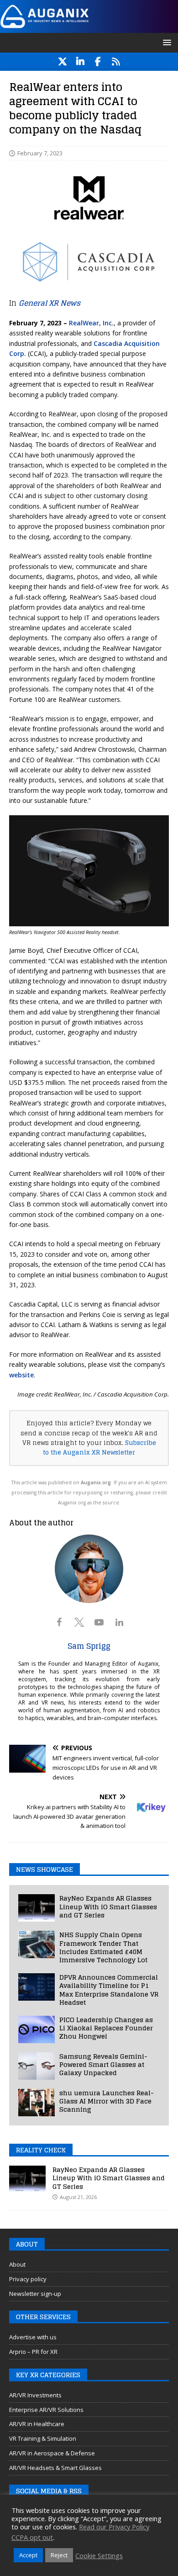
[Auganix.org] (89, 27)
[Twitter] (62, 62)
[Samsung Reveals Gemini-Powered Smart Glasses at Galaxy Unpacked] (37, 2066)
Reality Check (41, 2150)
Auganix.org (96, 1482)
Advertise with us (33, 2337)
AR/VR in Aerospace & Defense (52, 2453)
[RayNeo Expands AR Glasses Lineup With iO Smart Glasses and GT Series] (37, 1908)
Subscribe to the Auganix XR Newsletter (99, 1447)
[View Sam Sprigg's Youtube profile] (99, 1622)
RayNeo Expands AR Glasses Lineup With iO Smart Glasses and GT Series (108, 1906)
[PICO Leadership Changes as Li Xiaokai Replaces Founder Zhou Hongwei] (37, 2029)
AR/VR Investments (35, 2395)
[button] (165, 42)
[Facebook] (98, 62)
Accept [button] (28, 2555)
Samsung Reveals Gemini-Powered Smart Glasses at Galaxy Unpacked (103, 2064)
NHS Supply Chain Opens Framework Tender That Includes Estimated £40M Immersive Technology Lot (103, 1947)
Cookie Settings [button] (99, 2555)
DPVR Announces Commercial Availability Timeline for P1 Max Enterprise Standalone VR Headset (109, 1990)
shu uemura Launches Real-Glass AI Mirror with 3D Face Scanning (107, 2101)
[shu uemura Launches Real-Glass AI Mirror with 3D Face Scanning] (37, 2103)
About (17, 2264)
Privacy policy (28, 2279)
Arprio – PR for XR (33, 2352)
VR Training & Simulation (43, 2438)
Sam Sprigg (89, 1646)
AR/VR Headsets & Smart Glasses (55, 2468)
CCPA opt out (32, 2537)
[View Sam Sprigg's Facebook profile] (59, 1622)
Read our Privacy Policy (114, 2527)
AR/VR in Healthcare (37, 2424)
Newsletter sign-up (35, 2294)
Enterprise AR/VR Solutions (46, 2410)
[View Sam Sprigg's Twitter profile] (79, 1622)
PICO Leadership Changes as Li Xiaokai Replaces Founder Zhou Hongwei (106, 2028)
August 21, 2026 (78, 2197)
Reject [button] (59, 2555)
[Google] (116, 62)
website (21, 1375)
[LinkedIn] (80, 62)
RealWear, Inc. (91, 323)
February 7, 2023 (40, 153)
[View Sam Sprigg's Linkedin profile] (119, 1622)
